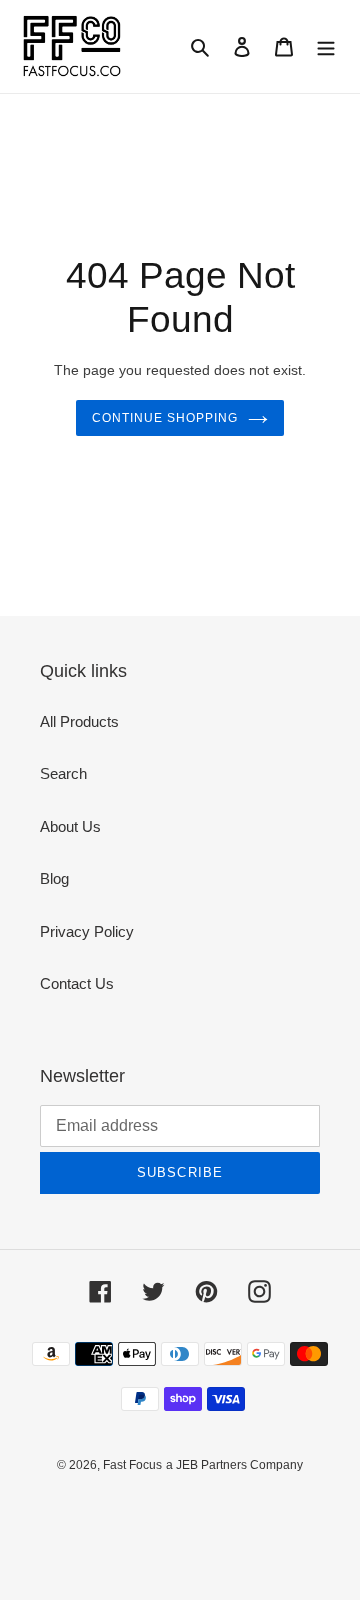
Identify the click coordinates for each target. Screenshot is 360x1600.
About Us (70, 826)
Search (63, 773)
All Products (79, 721)
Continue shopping (165, 418)
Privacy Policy (87, 931)
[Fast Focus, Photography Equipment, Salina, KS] (97, 1510)
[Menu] (326, 46)
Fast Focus (132, 1465)
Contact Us (77, 983)
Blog (54, 878)
